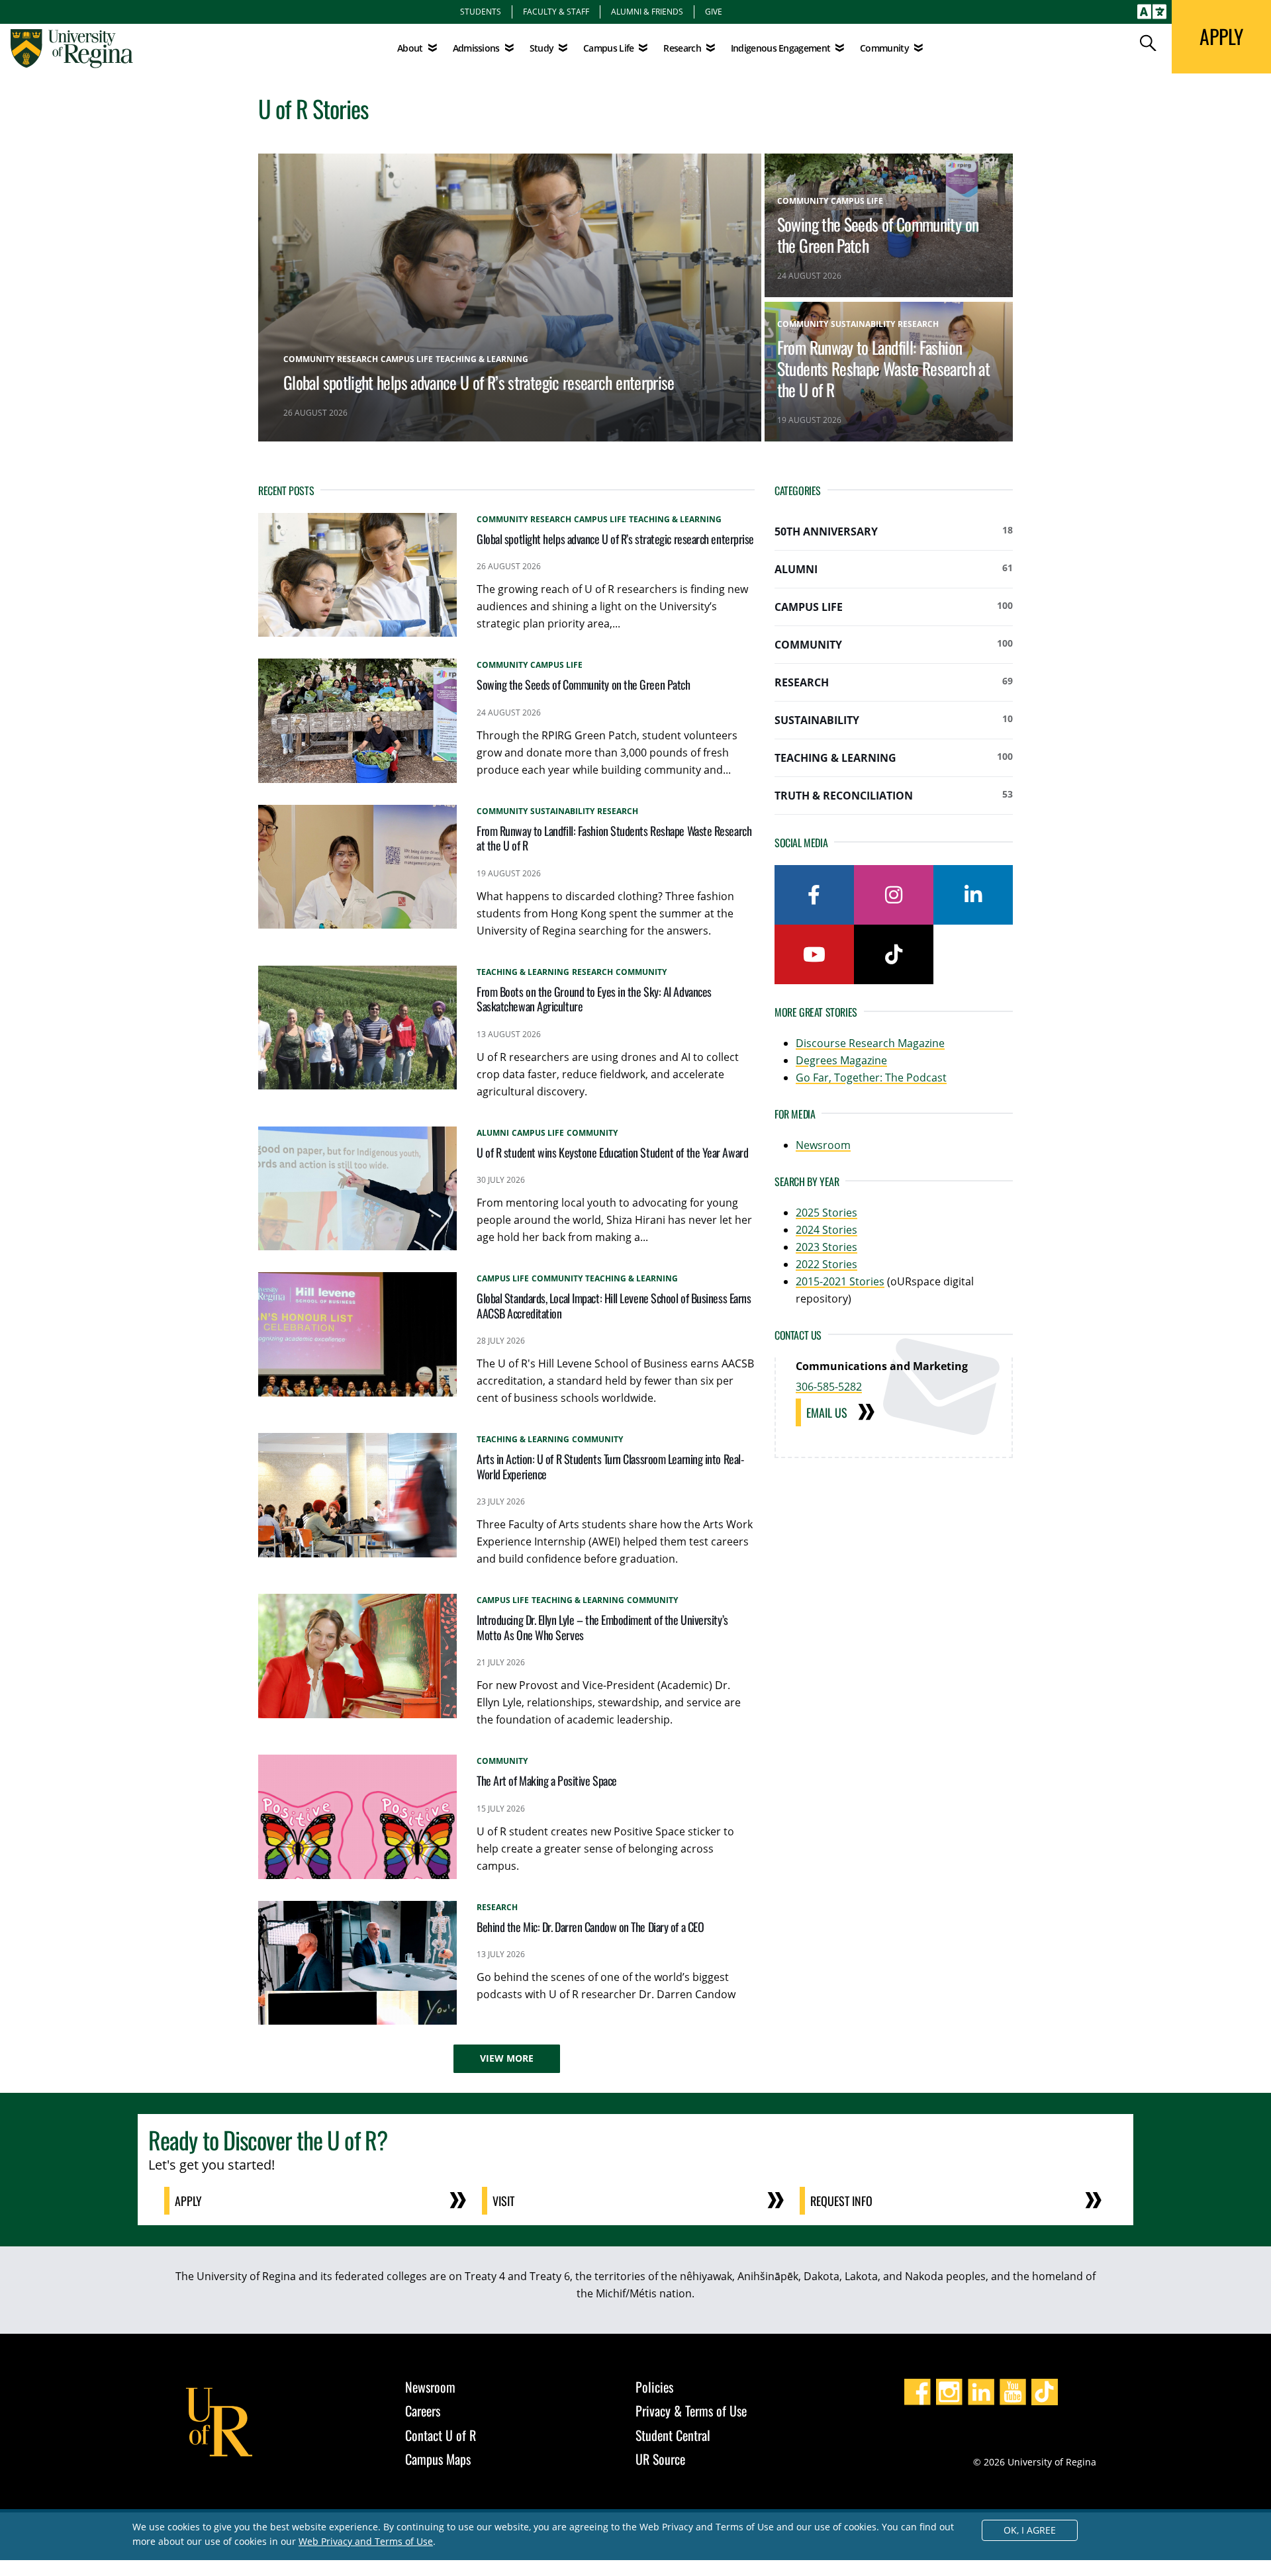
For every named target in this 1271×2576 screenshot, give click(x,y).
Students (481, 11)
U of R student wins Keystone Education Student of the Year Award (612, 1152)
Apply (188, 2201)
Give (714, 11)
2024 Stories (826, 1230)
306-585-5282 (829, 1387)
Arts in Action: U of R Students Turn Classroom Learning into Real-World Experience (610, 1466)
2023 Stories (826, 1247)
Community (894, 644)
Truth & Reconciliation (894, 795)
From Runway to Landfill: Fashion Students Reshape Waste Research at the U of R (883, 368)
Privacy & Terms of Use (691, 2411)
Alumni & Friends (647, 11)
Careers (423, 2411)
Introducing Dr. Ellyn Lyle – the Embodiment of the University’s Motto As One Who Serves (602, 1627)
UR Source (660, 2459)
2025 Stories (826, 1213)
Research (894, 682)
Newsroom (823, 1145)
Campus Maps (438, 2459)
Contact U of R (441, 2435)
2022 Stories (826, 1264)
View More (507, 2058)
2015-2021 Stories (840, 1281)
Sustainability (894, 720)
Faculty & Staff (556, 11)
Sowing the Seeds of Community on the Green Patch (878, 234)
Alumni (894, 569)
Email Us (827, 1412)
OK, (1030, 2530)
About (410, 48)
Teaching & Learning (894, 758)
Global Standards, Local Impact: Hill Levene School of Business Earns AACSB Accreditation (614, 1306)
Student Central (673, 2435)
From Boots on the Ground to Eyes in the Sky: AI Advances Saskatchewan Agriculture (594, 999)
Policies (654, 2387)
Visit (503, 2201)
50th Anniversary (894, 531)
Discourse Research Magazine (870, 1043)
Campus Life (894, 607)
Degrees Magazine (841, 1060)
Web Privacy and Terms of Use (366, 2541)
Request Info (841, 2201)
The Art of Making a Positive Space (547, 1780)
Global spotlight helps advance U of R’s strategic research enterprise (479, 382)
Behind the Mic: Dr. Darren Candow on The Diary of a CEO (590, 1927)
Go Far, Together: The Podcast (871, 1078)
